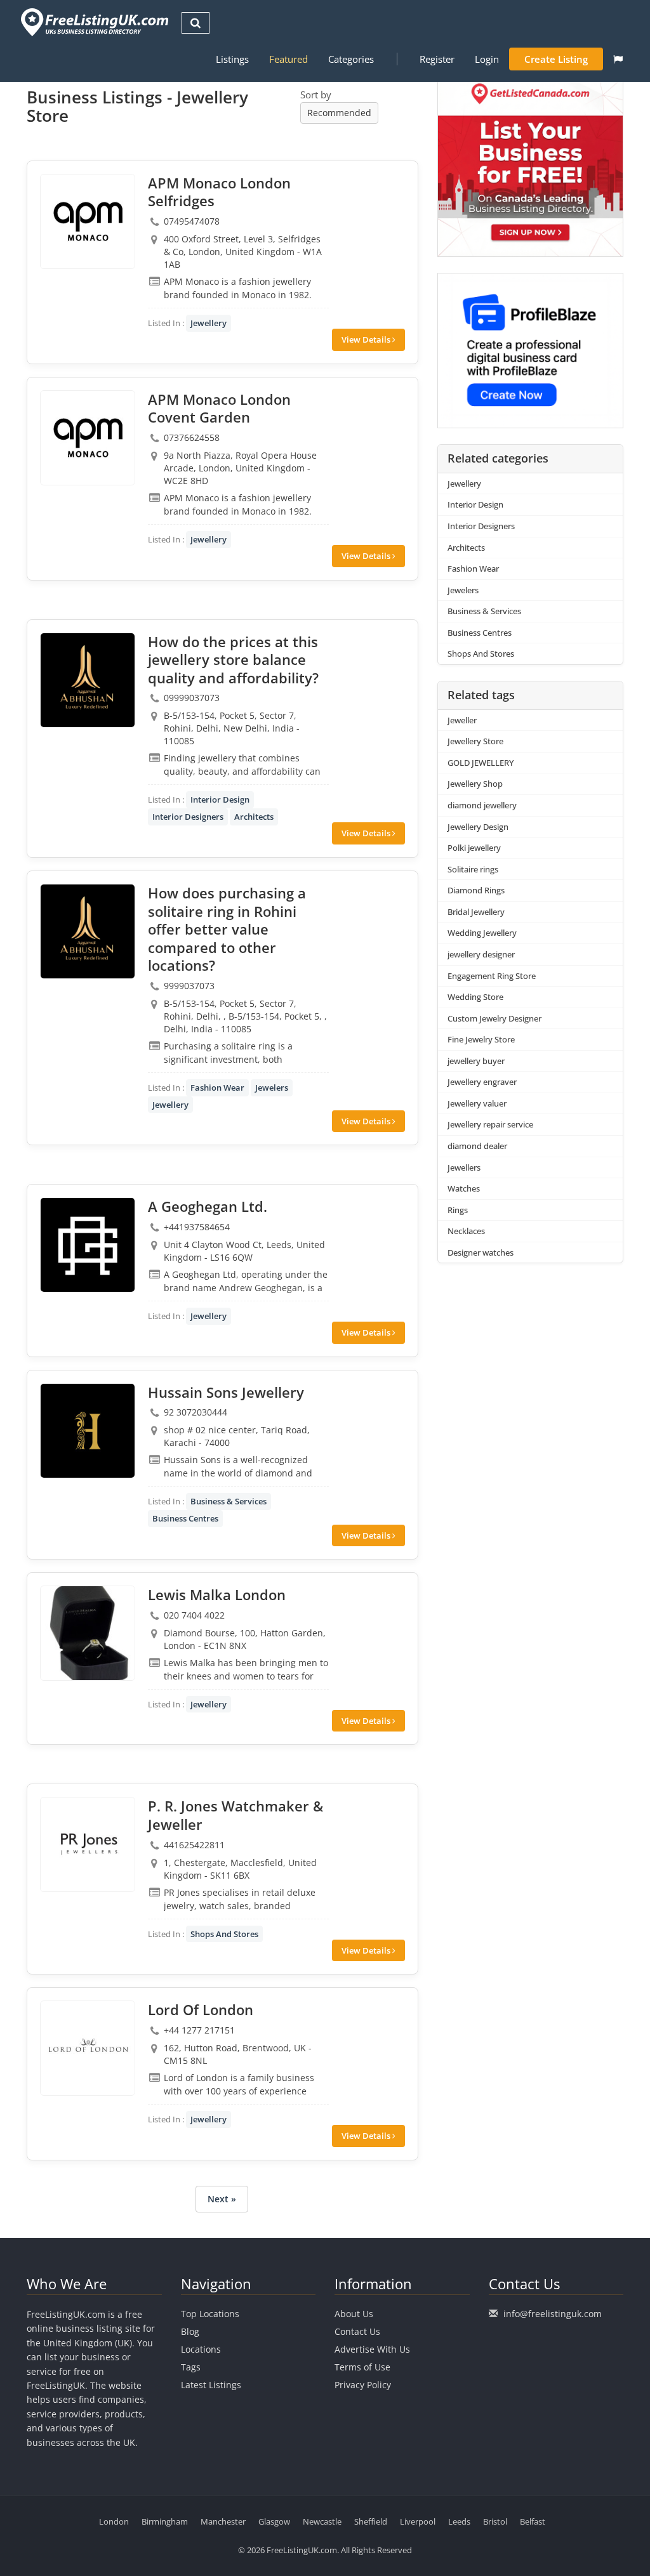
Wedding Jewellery (482, 933)
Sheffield (371, 2521)
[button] (618, 59)
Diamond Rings (476, 890)
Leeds (459, 2521)
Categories (351, 59)
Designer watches (481, 1252)
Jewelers (272, 1088)
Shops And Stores (224, 1934)
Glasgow (274, 2521)
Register (437, 59)
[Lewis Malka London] (88, 1633)
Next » (222, 2199)
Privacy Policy (363, 2385)
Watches (464, 1188)
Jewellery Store (475, 741)
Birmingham (165, 2521)
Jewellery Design (478, 827)
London (114, 2521)
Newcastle (322, 2521)
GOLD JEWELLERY (481, 763)
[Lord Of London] (88, 2048)
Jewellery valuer (477, 1103)
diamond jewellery (482, 805)
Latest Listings (211, 2385)
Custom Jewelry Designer (494, 1018)
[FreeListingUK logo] (93, 22)
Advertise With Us (372, 2349)
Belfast (533, 2521)
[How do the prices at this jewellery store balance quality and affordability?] (88, 680)
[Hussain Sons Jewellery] (88, 1431)
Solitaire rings (473, 869)
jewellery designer (481, 954)
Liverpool (418, 2521)
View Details (367, 339)
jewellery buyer (476, 1061)
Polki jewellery (474, 848)
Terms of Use (362, 2367)
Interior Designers (188, 817)
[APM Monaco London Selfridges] (88, 221)
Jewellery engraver (482, 1082)
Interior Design (220, 799)
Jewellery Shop (475, 784)
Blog (190, 2331)
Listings (232, 59)
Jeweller (462, 720)
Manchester (223, 2521)
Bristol (495, 2521)
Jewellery (209, 323)
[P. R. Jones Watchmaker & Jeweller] (88, 1844)
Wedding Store (475, 997)
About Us (354, 2314)
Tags (191, 2367)
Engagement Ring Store (492, 976)
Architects (254, 817)
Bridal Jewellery (476, 912)
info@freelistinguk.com (553, 2314)
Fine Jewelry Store (481, 1039)
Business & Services (229, 1501)
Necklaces (466, 1231)
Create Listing (556, 59)
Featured (289, 59)
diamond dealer (477, 1146)
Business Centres (185, 1518)
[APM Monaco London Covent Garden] (88, 438)
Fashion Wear (217, 1088)
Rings (458, 1210)
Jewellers (464, 1167)
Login (487, 59)
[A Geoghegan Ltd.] (88, 1245)
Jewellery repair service (490, 1124)
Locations (201, 2349)
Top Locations (210, 2314)
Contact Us (357, 2331)
